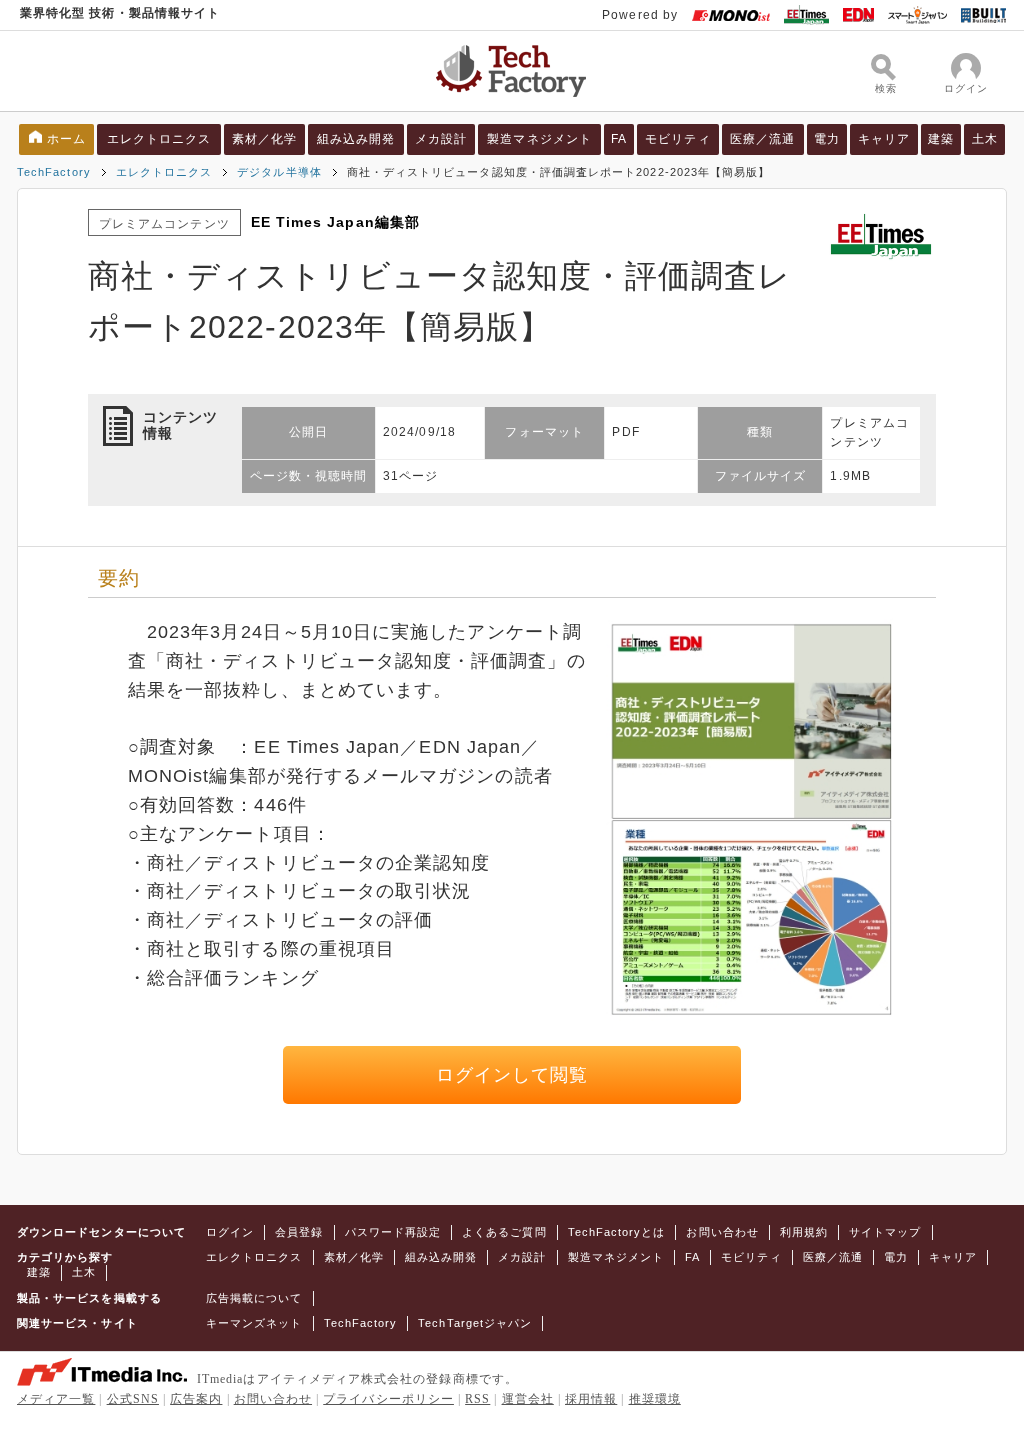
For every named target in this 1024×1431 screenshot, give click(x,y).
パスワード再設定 (393, 1232)
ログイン (230, 1232)
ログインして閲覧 (512, 1075)
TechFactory (54, 172)
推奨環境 (655, 1399)
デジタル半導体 (279, 172)
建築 (941, 139)
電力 (827, 139)
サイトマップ (885, 1232)
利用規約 (804, 1232)
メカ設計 (441, 139)
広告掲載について (254, 1298)
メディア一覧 (56, 1399)
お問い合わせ (722, 1232)
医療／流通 (762, 139)
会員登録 (299, 1232)
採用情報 (591, 1399)
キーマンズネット (254, 1323)
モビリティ (677, 139)
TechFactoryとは (617, 1232)
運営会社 (528, 1399)
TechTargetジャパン (475, 1323)
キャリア (884, 139)
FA (619, 139)
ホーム (66, 139)
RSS (477, 1399)
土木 (985, 139)
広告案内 (196, 1399)
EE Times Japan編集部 (335, 222)
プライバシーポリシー (388, 1399)
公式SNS (133, 1399)
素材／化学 (264, 139)
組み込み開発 (356, 139)
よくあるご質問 (504, 1232)
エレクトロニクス (159, 139)
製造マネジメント (539, 139)
